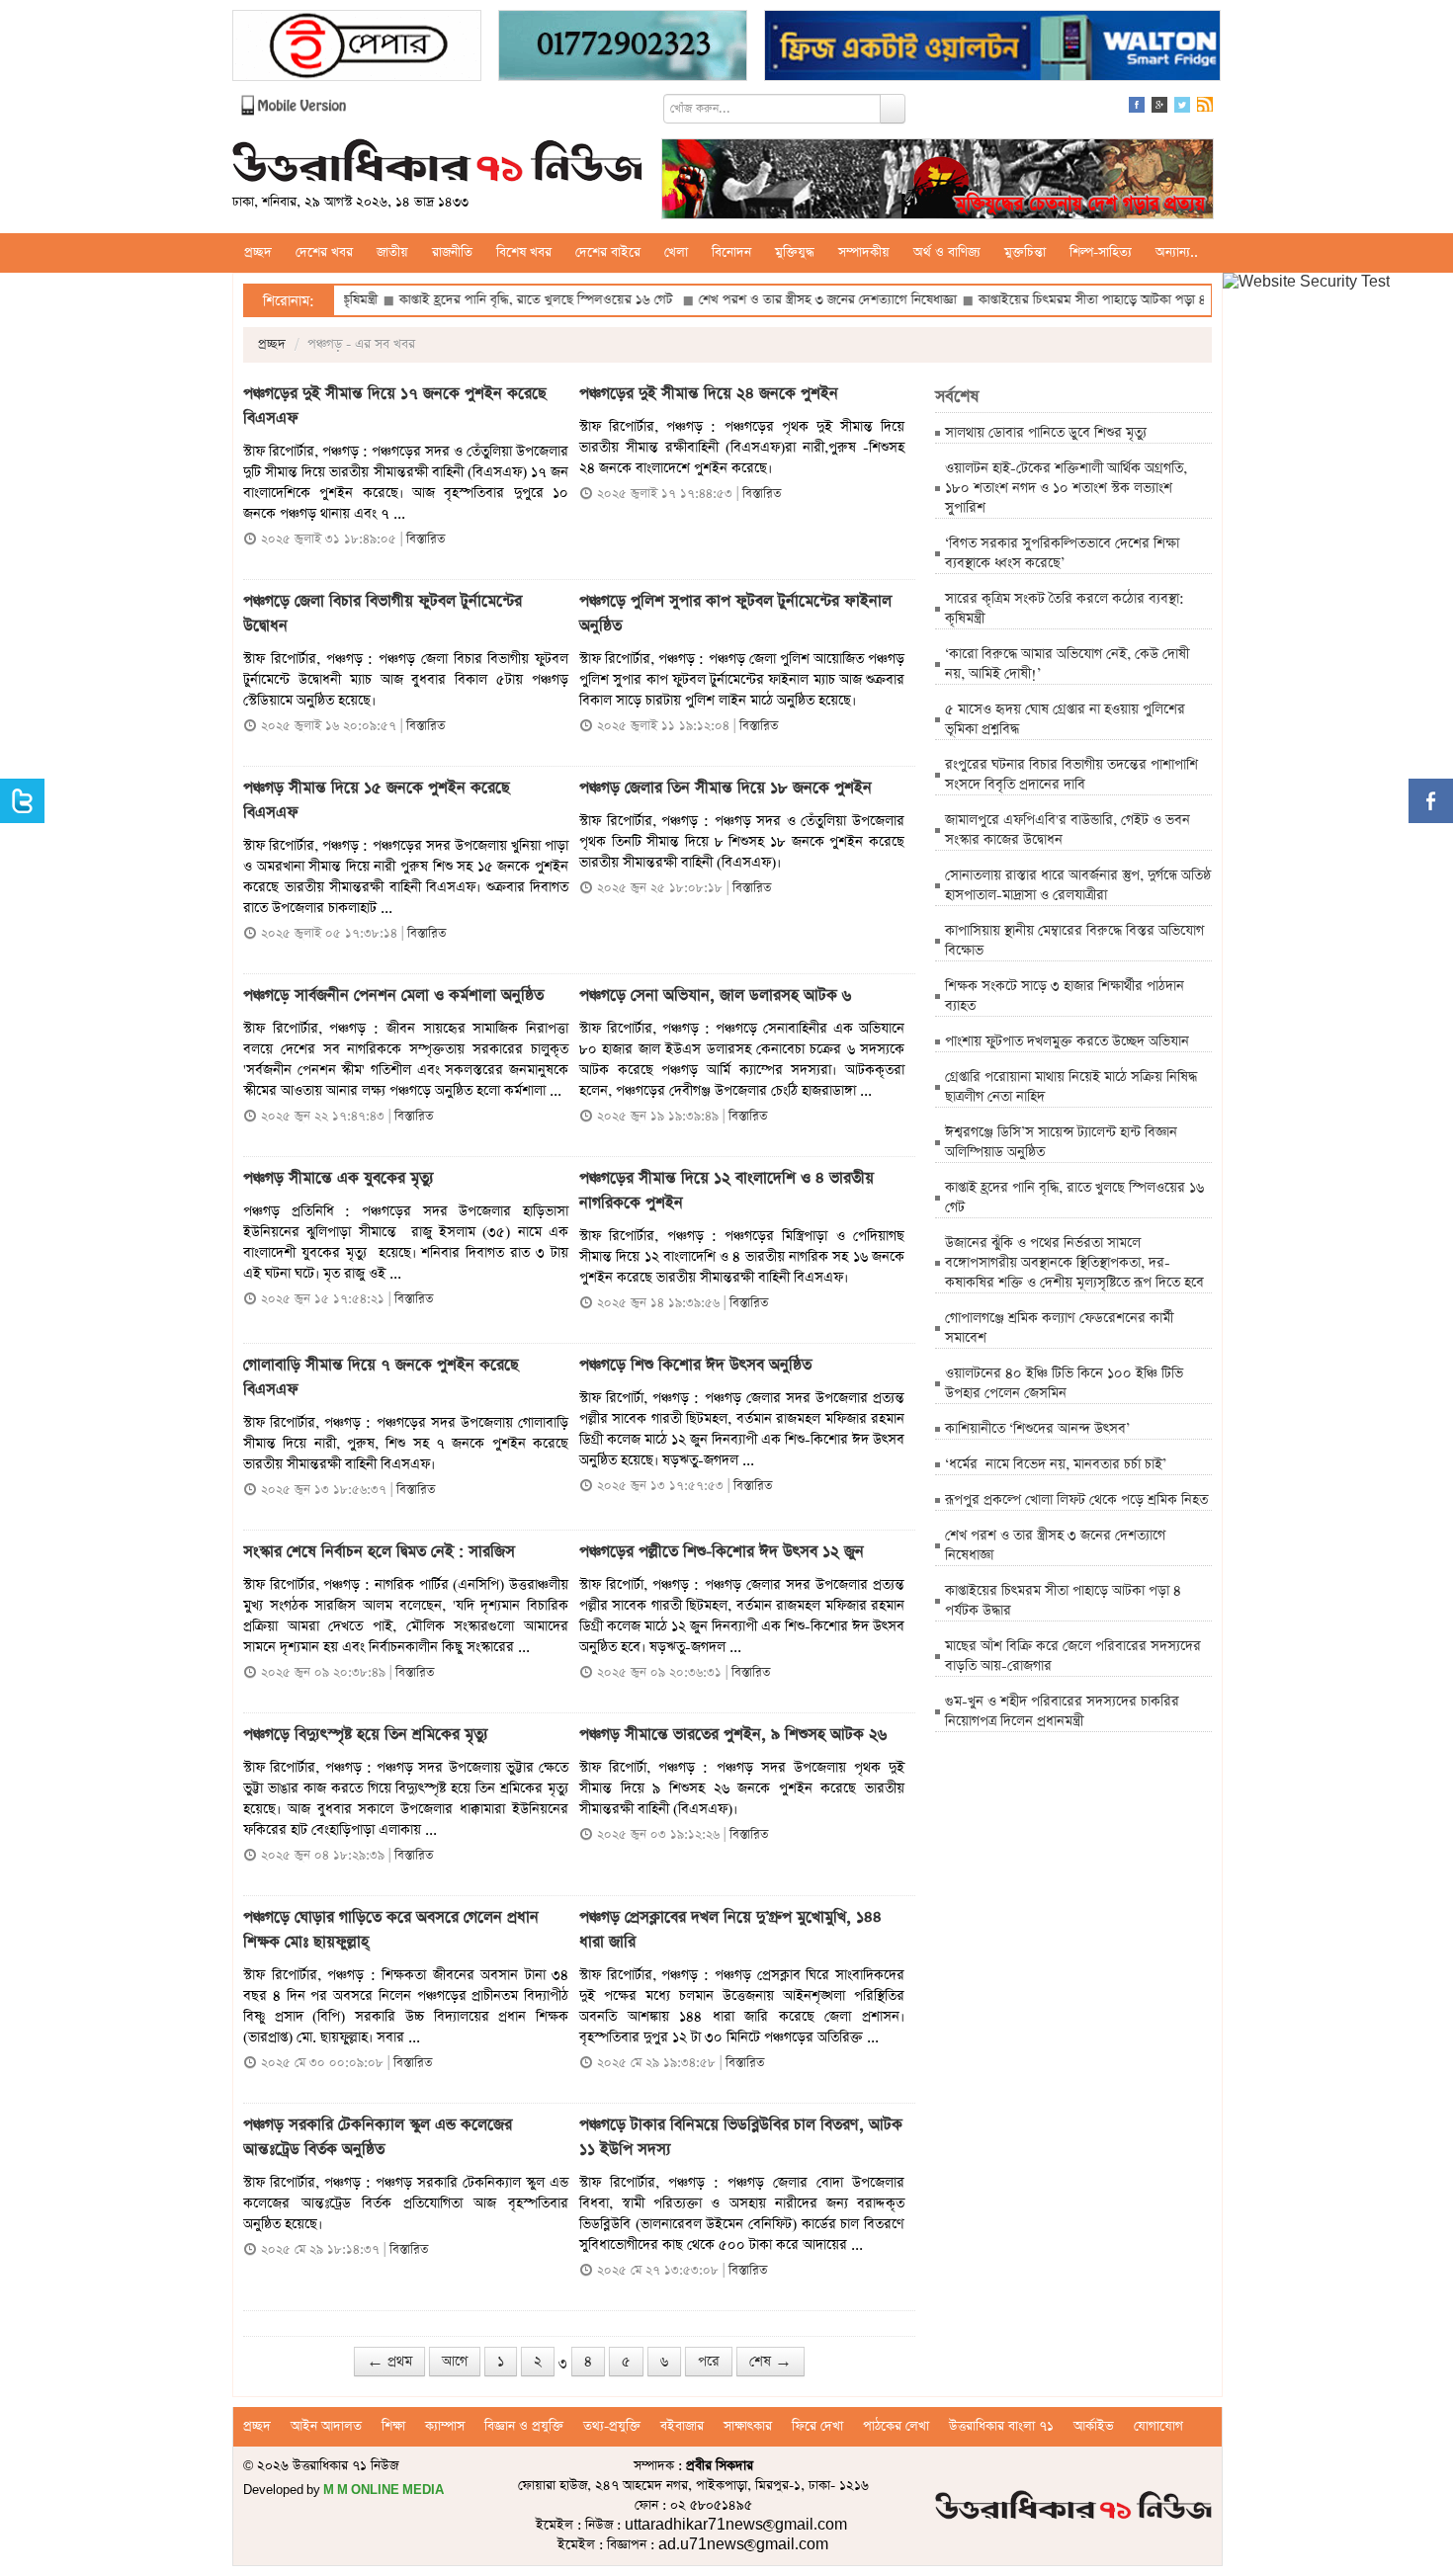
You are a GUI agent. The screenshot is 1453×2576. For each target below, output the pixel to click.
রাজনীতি (452, 252)
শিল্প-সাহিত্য (1101, 252)
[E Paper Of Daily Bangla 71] (357, 48)
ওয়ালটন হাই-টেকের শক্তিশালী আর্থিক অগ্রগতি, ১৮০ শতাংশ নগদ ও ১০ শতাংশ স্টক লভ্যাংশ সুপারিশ (1066, 488)
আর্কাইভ (1094, 2426)
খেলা (676, 252)
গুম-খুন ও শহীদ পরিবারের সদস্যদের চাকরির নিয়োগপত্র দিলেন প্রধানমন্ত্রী (1062, 1711)
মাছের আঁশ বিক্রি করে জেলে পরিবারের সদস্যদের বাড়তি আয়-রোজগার (1073, 1656)
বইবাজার (682, 2426)
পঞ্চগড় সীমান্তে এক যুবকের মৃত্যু (339, 1179)
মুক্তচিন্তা (1025, 252)
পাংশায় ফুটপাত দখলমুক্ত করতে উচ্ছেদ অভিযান (1069, 1041)
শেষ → (770, 2362)
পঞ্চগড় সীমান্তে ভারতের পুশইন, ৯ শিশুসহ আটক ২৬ (733, 1735)
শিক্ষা (393, 2426)
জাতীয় (392, 252)
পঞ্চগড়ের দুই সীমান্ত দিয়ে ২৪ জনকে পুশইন (709, 394)
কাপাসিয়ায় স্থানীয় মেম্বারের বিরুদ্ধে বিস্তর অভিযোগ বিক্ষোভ (1074, 941)
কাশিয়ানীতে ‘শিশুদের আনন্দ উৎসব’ (1037, 1429)
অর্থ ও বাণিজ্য (947, 252)
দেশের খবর (324, 252)
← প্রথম (389, 2362)
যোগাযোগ (1158, 2426)
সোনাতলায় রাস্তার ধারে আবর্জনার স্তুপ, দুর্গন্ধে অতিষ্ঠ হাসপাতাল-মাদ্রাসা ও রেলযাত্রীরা (1078, 885)
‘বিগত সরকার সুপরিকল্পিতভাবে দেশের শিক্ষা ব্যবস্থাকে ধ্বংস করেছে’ (1062, 553)
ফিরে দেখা (817, 2426)
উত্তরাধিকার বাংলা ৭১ (1001, 2426)
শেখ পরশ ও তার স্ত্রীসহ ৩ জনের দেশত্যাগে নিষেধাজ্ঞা (760, 300)
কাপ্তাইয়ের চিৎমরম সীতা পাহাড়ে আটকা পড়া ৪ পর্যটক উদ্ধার (1059, 300)
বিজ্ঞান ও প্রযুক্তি (524, 2426)
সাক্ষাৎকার (748, 2426)
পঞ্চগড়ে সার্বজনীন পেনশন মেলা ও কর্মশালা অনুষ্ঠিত (396, 996)
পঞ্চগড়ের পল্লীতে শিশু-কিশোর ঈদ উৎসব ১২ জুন (722, 1552)
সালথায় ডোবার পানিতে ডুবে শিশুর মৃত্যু (1046, 433)
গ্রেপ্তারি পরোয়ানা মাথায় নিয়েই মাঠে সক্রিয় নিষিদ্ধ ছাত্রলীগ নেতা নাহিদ (1071, 1087)
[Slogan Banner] (938, 181)
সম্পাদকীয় (864, 252)
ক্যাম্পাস (445, 2426)
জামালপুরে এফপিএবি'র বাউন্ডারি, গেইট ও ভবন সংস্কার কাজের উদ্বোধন (1068, 830)
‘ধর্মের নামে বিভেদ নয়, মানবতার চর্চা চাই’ (1056, 1464)
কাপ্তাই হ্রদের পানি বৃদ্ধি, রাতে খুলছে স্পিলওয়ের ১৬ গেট (470, 300)
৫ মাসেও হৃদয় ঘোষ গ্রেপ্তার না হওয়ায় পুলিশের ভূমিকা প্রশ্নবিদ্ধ (1065, 719)
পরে (709, 2362)
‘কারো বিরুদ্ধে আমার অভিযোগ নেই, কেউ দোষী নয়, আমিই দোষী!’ (1067, 664)
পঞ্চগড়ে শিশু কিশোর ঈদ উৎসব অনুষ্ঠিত (695, 1366)
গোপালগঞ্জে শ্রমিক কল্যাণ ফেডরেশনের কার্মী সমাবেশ (1059, 1328)
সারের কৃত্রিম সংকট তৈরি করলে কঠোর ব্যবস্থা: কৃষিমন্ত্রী (1065, 609)
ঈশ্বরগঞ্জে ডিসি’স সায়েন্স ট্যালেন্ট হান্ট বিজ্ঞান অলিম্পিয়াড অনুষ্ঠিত (1061, 1142)
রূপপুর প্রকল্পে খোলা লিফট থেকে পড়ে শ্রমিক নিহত (1076, 1500)
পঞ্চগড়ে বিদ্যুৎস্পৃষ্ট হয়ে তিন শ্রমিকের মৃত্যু (366, 1735)
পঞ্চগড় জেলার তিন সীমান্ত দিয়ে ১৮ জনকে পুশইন (726, 789)
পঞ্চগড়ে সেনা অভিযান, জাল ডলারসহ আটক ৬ (715, 996)
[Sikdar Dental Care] (623, 48)
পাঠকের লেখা (896, 2426)
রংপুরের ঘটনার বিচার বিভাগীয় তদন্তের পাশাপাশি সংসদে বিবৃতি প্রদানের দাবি (1071, 775)
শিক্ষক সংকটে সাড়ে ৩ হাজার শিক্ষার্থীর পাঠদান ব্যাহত (1065, 996)
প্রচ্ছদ (258, 252)
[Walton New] (992, 48)
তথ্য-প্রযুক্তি (612, 2426)
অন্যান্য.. (1177, 252)
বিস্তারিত (426, 539)
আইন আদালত (326, 2426)
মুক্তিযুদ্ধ (795, 252)
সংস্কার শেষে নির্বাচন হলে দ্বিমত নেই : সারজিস (384, 1552)
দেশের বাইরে (608, 252)
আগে (455, 2362)
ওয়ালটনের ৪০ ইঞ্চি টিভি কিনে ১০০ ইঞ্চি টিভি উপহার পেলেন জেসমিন (1064, 1383)
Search (893, 109)
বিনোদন (731, 252)
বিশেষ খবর (524, 252)
